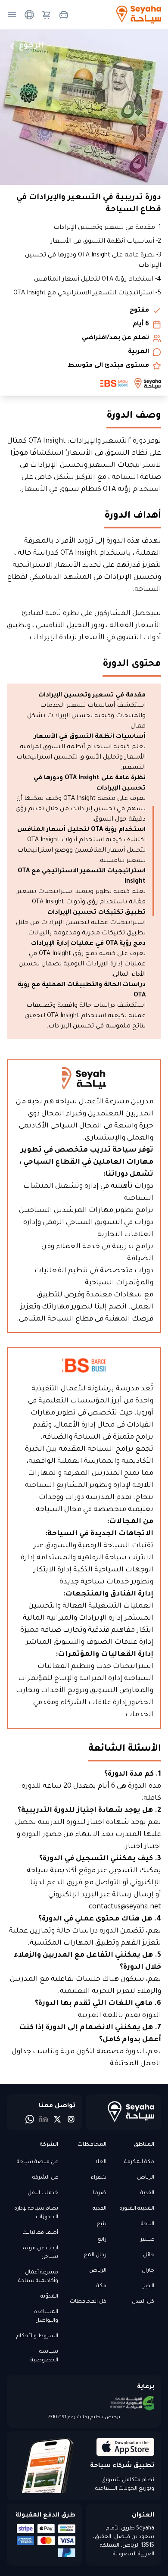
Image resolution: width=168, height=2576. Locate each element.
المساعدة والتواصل (46, 2317)
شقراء (98, 2178)
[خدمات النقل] (64, 15)
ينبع (101, 2224)
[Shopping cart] (47, 15)
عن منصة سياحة (37, 2162)
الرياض (146, 2178)
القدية (147, 2193)
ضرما (100, 2193)
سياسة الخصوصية (44, 2356)
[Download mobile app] (120, 2447)
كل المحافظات (88, 2302)
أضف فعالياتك (40, 2233)
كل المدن (143, 2302)
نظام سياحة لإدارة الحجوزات (36, 2213)
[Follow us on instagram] (71, 2119)
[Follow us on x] (57, 2119)
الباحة (148, 2224)
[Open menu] (12, 15)
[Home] (123, 2111)
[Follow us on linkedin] (44, 2119)
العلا (101, 2162)
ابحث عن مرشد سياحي (40, 2253)
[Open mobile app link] (48, 2466)
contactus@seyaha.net (125, 1907)
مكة (101, 2286)
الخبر (149, 2286)
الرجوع (31, 46)
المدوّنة (49, 2297)
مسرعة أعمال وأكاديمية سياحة (38, 2277)
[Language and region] (29, 15)
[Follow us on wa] (30, 2119)
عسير (147, 2240)
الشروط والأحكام (37, 2336)
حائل (149, 2255)
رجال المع (95, 2255)
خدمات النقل (43, 2193)
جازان (148, 2271)
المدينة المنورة (137, 2209)
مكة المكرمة (139, 2162)
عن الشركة (45, 2178)
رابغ (102, 2240)
